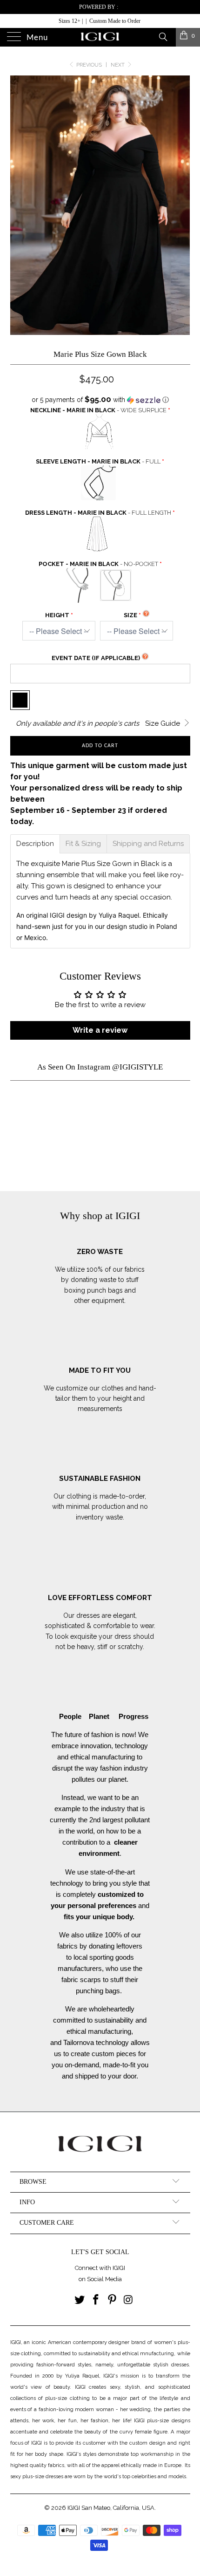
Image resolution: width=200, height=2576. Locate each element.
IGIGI (74, 2508)
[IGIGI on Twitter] (80, 2300)
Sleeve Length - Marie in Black (98, 461)
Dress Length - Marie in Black (98, 513)
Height (57, 615)
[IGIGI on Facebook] (96, 2300)
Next (118, 65)
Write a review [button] (100, 1030)
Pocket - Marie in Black (98, 564)
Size (130, 615)
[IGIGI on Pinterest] (113, 2300)
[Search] (163, 36)
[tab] (35, 844)
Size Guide (163, 723)
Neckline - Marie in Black (98, 410)
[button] (100, 400)
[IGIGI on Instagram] (128, 2300)
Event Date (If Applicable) (96, 658)
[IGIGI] (100, 37)
